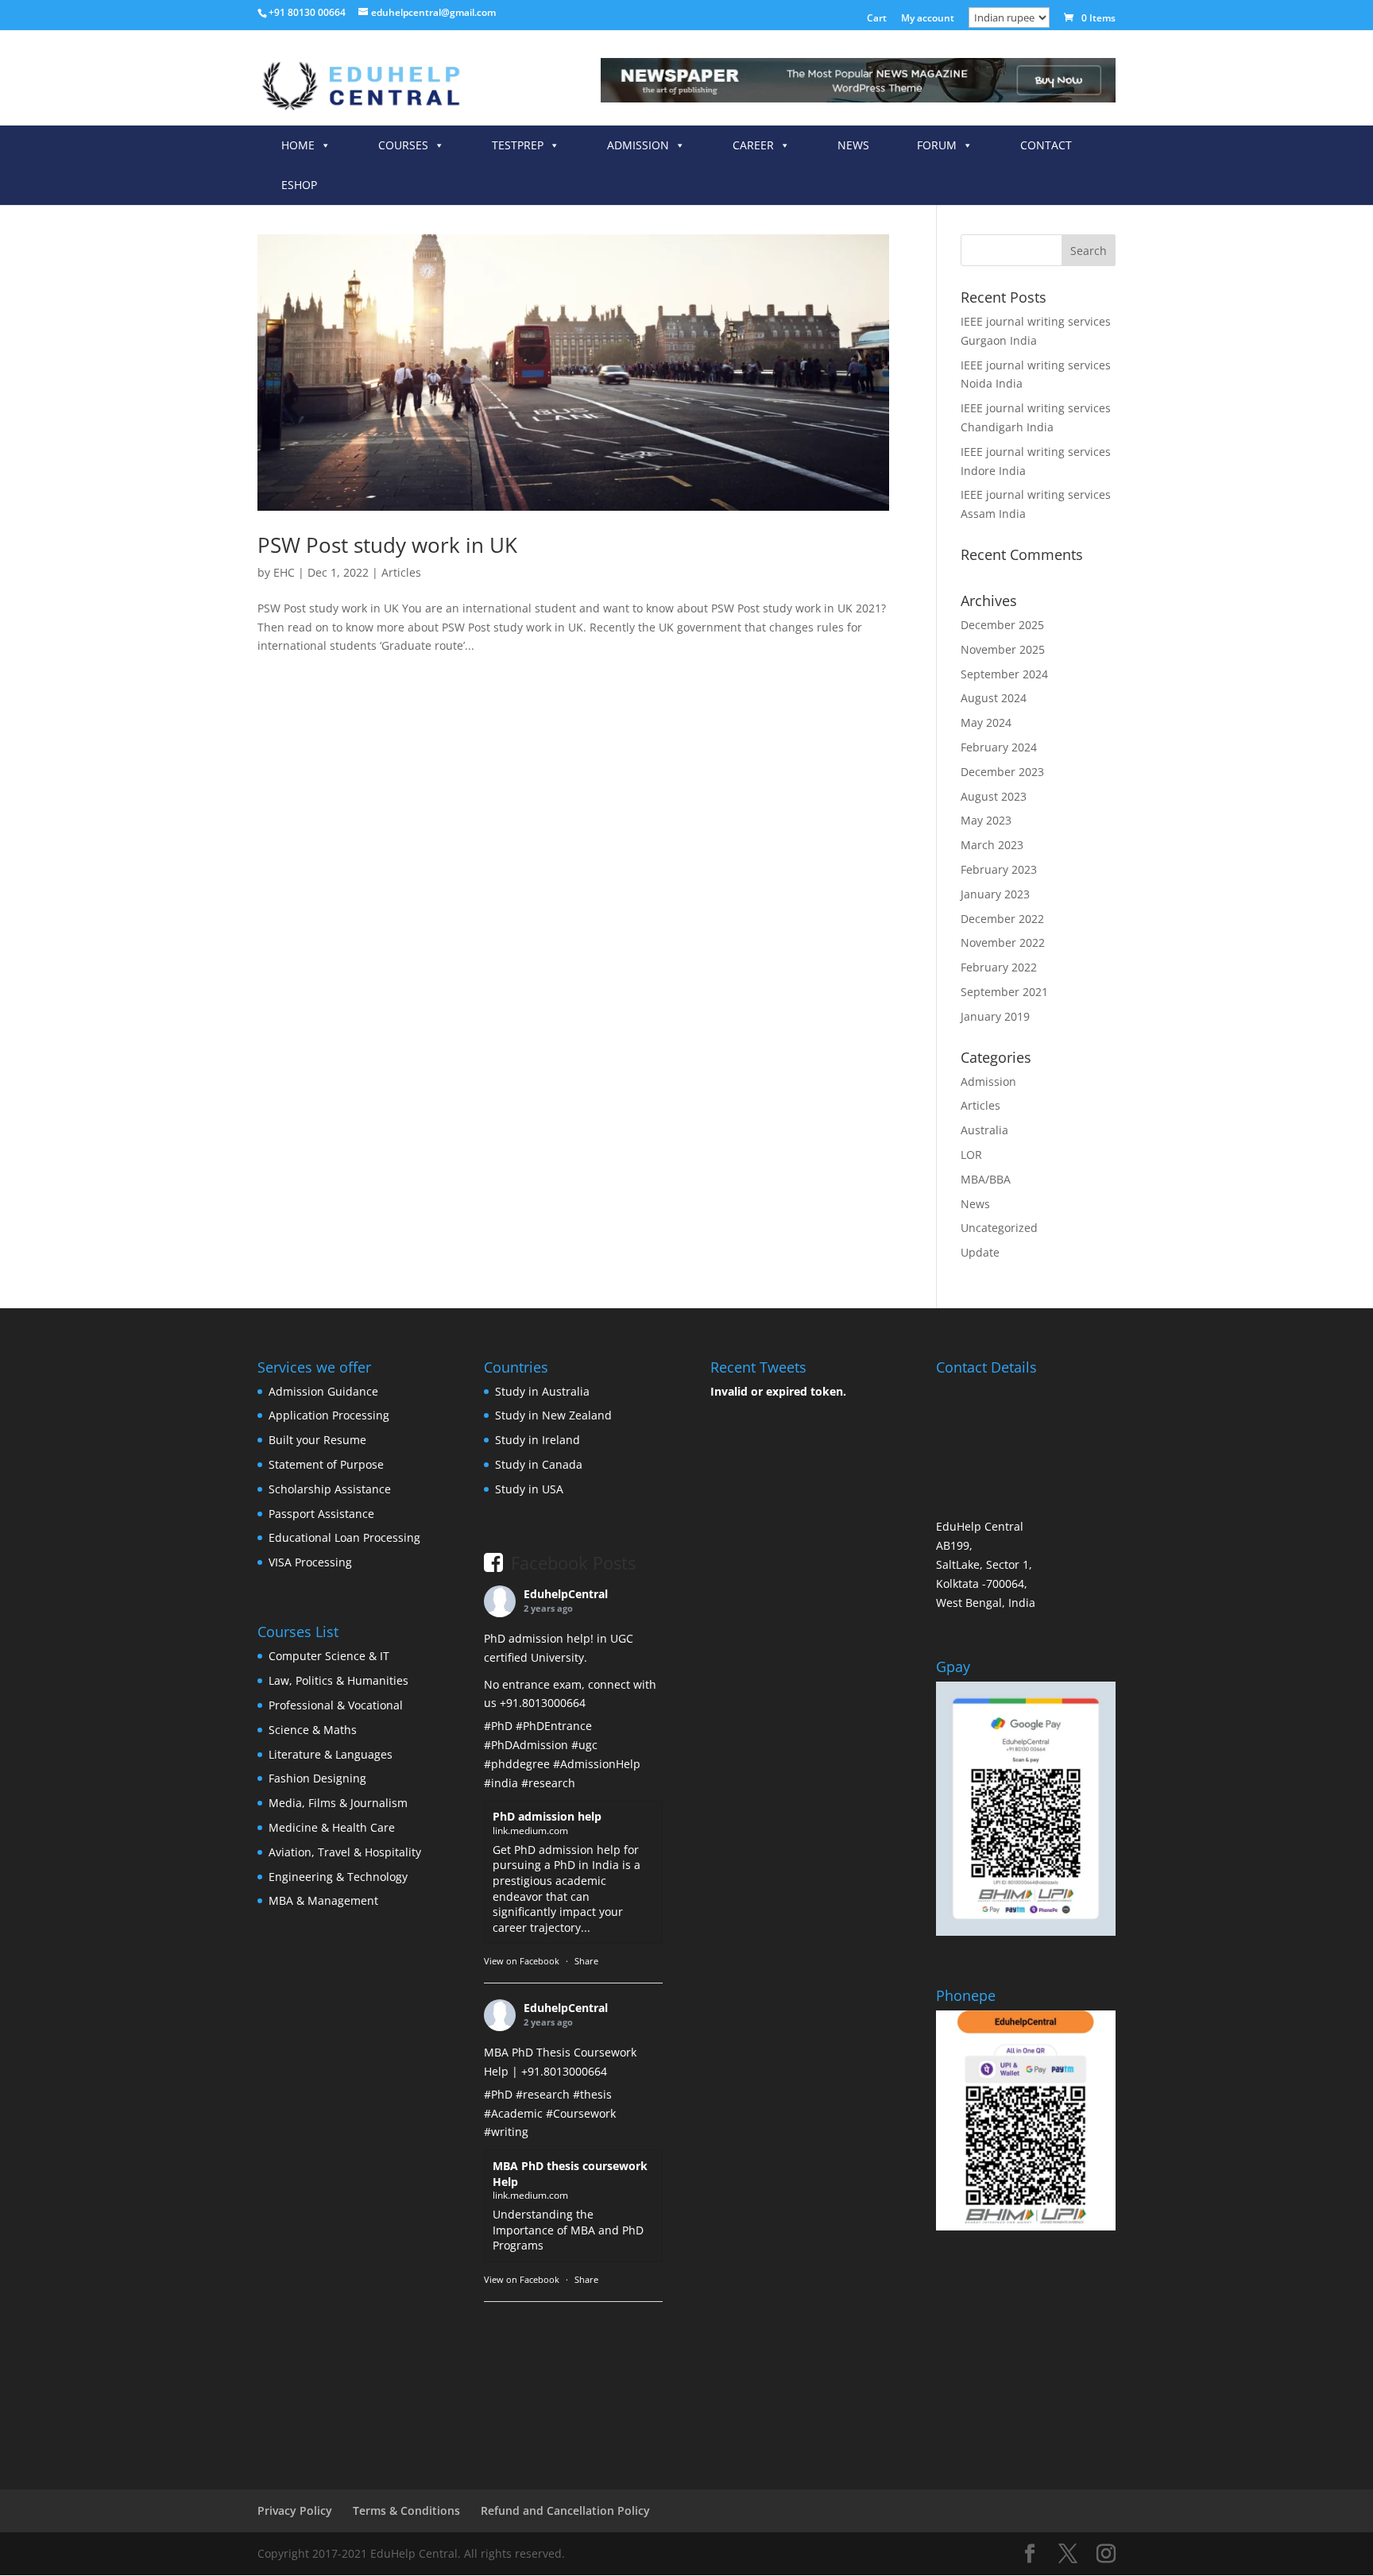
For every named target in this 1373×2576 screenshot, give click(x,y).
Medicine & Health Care (332, 1827)
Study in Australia (542, 1391)
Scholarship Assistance (330, 1489)
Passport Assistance (321, 1514)
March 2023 (992, 845)
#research (548, 1783)
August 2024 (994, 698)
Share (586, 1961)
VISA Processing (310, 1562)
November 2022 (1003, 942)
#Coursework (581, 2113)
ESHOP (299, 185)
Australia (984, 1130)
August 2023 (994, 796)
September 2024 (1004, 674)
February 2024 (999, 747)
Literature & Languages (331, 1754)
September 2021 (1004, 992)
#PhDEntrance (554, 1726)
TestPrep (518, 145)
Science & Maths (313, 1730)
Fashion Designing (317, 1778)
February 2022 (999, 967)
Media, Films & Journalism (338, 1803)
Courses (403, 145)
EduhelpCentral (566, 1594)
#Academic (513, 2113)
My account (928, 19)
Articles (401, 572)
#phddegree (517, 1764)
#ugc (584, 1745)
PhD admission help (547, 1816)
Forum (937, 145)
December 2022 (1002, 919)
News (853, 145)
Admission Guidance (323, 1391)
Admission (638, 145)
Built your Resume (317, 1440)
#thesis (592, 2094)
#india (501, 1783)
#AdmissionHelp (597, 1764)
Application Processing (329, 1415)
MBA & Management (323, 1900)
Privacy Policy (295, 2510)
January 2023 (995, 894)
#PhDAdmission (526, 1745)
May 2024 (986, 722)
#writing (506, 2132)
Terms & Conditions (406, 2510)
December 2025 (1002, 625)
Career (753, 145)
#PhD (498, 1726)
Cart (877, 19)
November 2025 (1003, 649)
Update (980, 1252)
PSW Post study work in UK (387, 545)
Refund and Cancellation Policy (565, 2510)
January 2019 (995, 1016)
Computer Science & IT (329, 1656)
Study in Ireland (538, 1440)
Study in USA (529, 1489)
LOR (971, 1155)
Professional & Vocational (336, 1705)
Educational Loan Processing (344, 1537)
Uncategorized (999, 1228)
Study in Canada (539, 1464)
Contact (1046, 145)
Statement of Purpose (326, 1464)
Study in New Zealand (553, 1415)
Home (298, 145)
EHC (284, 572)
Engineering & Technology (338, 1877)
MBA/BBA (986, 1179)
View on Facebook (522, 1961)
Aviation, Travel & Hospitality (345, 1852)
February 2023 (999, 869)
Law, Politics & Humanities (338, 1680)
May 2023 (986, 820)
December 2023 (1002, 772)
